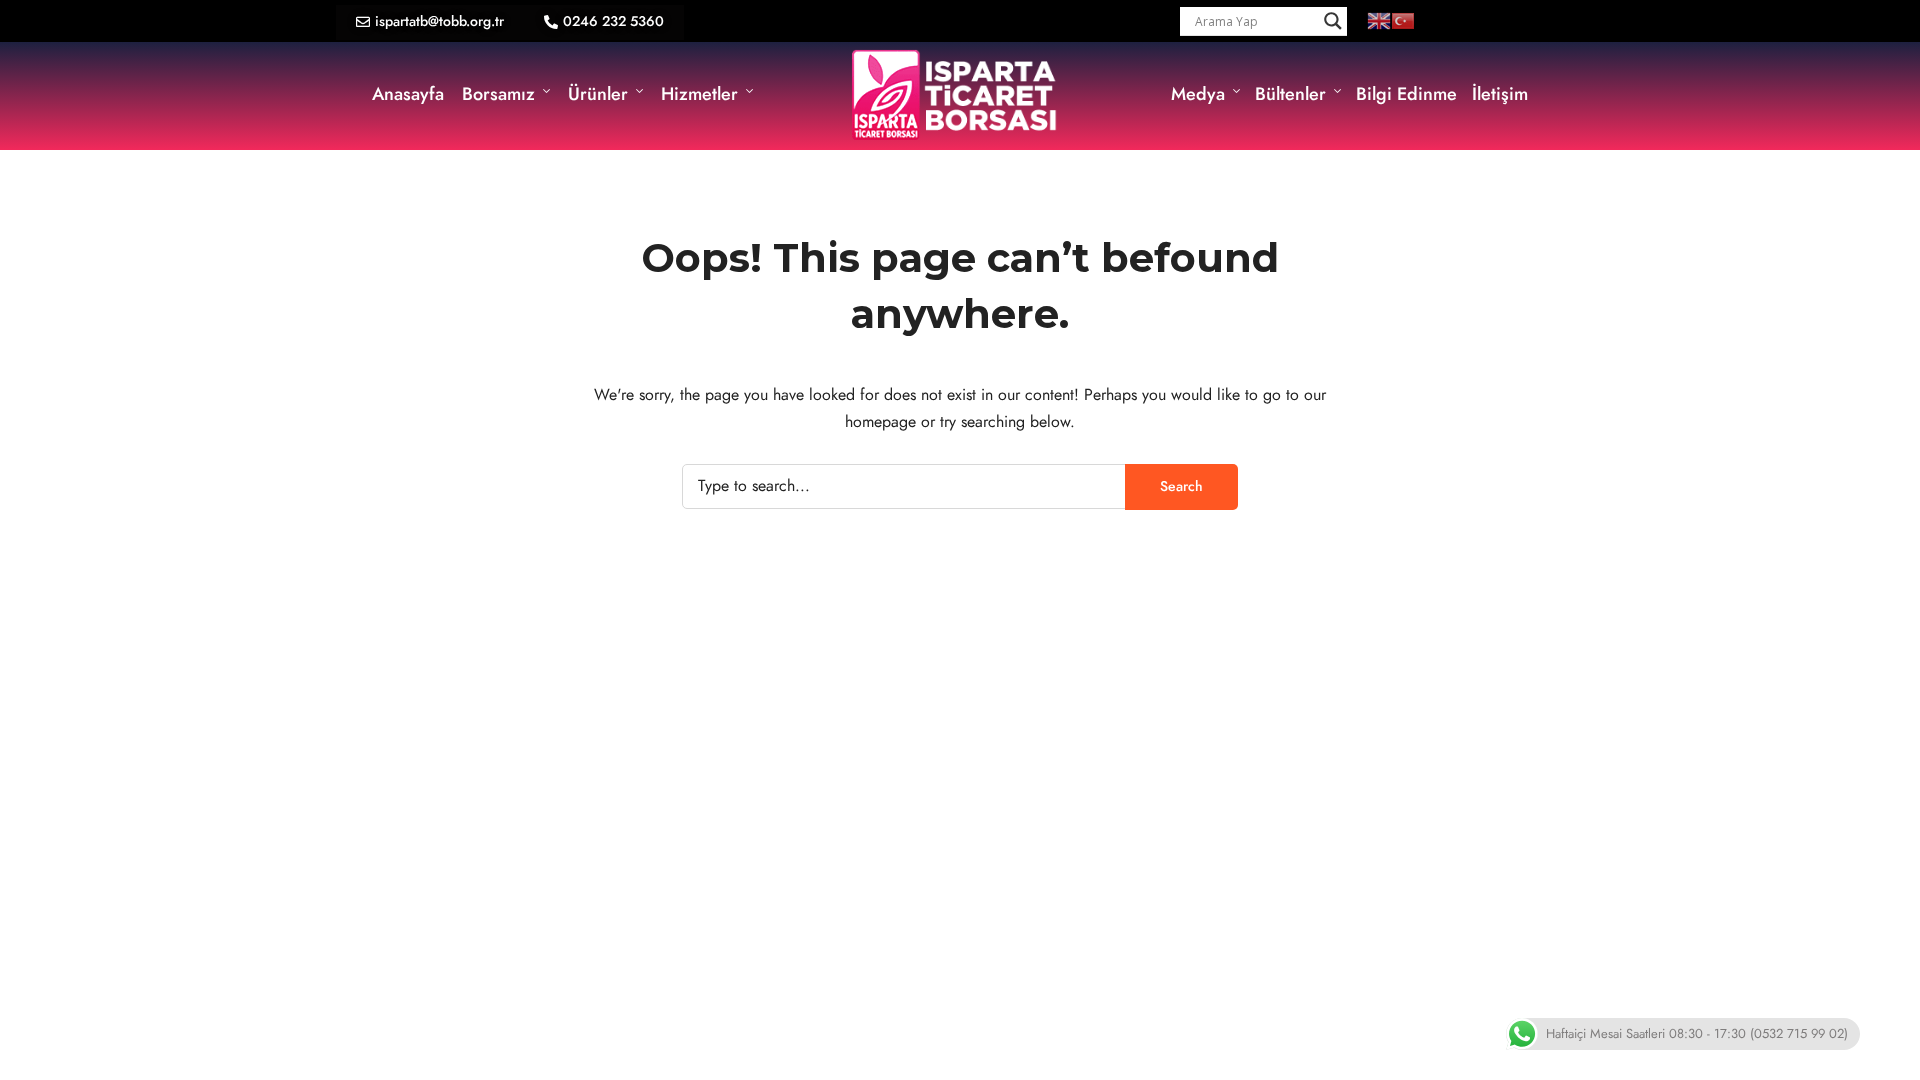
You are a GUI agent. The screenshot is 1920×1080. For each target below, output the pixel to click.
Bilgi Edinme (1406, 93)
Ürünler (598, 93)
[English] (1379, 20)
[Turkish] (1403, 20)
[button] (430, 22)
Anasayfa (408, 93)
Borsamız (498, 93)
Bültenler (1290, 93)
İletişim (1500, 93)
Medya (1198, 93)
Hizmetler (699, 93)
